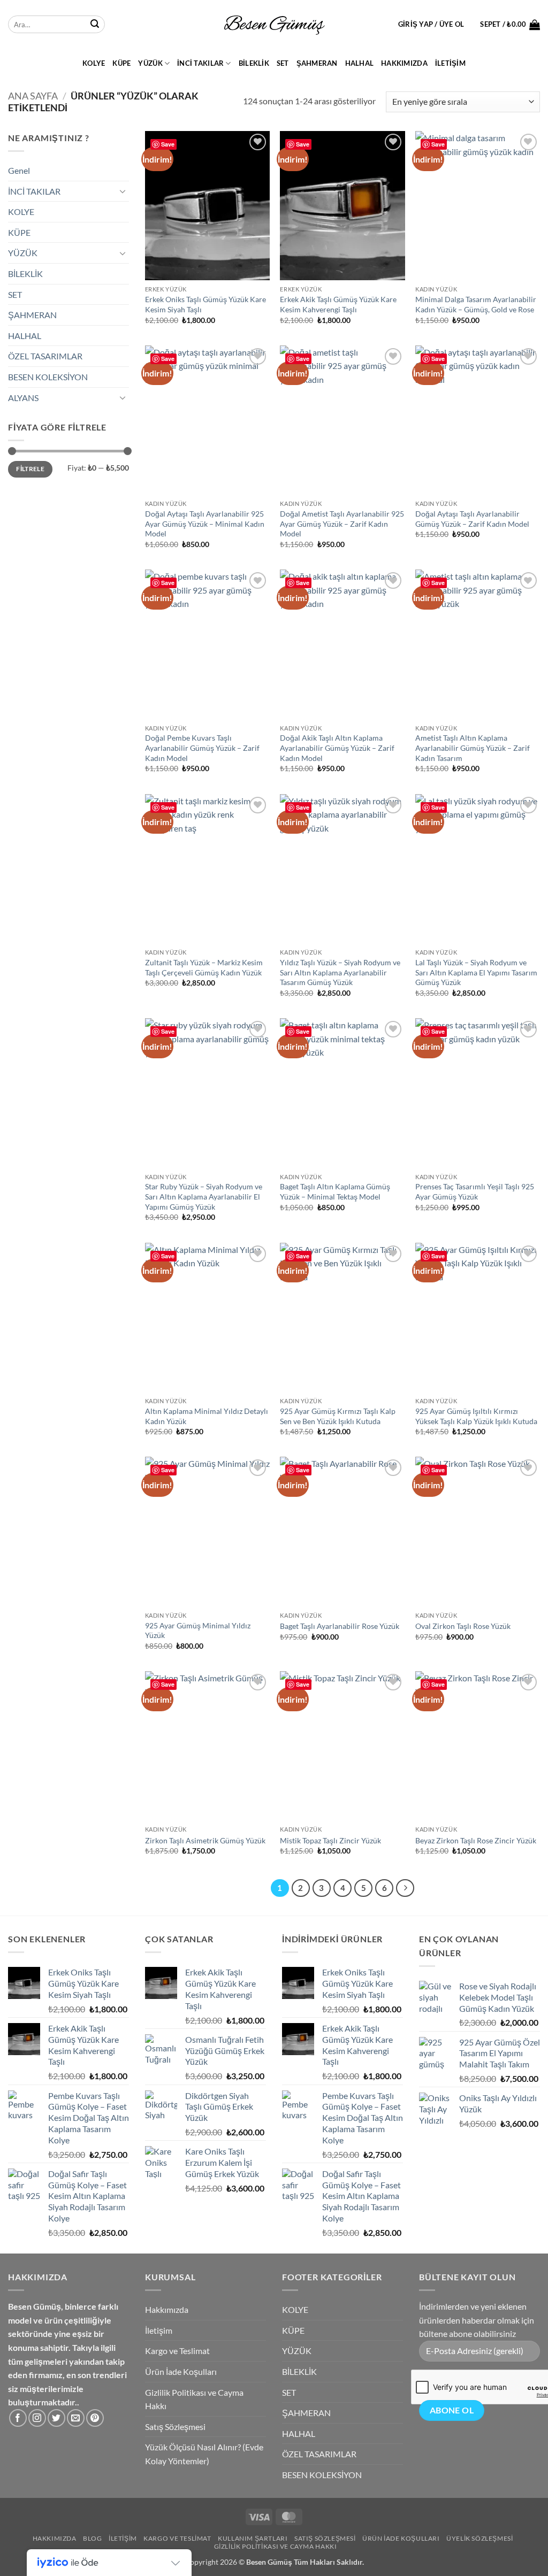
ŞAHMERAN (317, 63)
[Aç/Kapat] (123, 191)
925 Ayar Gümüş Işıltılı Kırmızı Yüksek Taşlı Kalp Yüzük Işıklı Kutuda (476, 1416)
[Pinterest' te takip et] (95, 2418)
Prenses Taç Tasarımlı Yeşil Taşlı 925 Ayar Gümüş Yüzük (475, 1191)
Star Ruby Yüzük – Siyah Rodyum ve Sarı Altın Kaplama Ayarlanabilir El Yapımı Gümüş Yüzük (204, 1196)
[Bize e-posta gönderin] (76, 2418)
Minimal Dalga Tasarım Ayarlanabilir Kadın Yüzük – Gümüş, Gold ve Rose (476, 304)
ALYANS (23, 398)
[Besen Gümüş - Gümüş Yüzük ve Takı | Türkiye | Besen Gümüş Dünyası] (274, 25)
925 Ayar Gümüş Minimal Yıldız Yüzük (198, 1631)
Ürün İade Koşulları (181, 2371)
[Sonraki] (405, 1888)
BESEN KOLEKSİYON (48, 377)
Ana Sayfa (33, 96)
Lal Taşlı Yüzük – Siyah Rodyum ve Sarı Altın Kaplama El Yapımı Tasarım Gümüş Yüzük (476, 972)
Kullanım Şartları (253, 2538)
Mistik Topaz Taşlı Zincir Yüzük (330, 1840)
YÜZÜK (150, 63)
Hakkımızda (404, 63)
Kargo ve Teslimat (177, 2351)
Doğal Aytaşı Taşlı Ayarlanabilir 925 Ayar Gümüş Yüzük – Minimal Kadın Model (205, 524)
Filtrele (30, 469)
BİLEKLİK (254, 63)
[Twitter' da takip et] (56, 2418)
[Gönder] (95, 25)
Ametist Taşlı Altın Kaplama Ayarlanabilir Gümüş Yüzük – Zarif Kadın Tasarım (473, 748)
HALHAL (360, 63)
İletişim (450, 63)
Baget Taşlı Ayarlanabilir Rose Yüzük (340, 1626)
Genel (19, 170)
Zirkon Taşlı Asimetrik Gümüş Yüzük (205, 1840)
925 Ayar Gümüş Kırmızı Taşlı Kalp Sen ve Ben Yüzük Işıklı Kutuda (338, 1416)
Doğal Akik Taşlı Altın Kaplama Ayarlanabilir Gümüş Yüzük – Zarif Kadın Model (337, 748)
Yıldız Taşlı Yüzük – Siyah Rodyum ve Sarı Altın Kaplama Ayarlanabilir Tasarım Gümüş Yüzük (340, 972)
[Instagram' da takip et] (37, 2418)
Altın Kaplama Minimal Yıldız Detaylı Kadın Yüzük (207, 1416)
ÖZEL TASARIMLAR (45, 356)
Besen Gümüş (269, 2562)
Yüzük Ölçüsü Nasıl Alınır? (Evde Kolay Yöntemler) (204, 2454)
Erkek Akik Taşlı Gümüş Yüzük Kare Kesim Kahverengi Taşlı (338, 304)
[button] (431, 24)
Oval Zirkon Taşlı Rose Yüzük (463, 1626)
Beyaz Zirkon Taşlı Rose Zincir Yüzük (476, 1840)
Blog (92, 2538)
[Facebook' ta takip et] (18, 2418)
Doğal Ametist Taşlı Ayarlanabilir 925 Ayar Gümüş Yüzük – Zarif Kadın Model (342, 524)
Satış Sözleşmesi (175, 2427)
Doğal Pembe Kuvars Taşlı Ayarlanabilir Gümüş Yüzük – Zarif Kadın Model (202, 748)
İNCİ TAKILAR (200, 63)
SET (283, 63)
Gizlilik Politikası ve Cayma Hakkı (194, 2399)
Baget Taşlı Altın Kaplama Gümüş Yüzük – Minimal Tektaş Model (335, 1191)
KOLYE (94, 63)
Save (168, 144)
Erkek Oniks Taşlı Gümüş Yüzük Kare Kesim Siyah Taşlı (205, 304)
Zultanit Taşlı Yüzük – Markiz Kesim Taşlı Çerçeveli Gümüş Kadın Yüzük (204, 967)
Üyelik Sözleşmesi (479, 2538)
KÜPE (121, 63)
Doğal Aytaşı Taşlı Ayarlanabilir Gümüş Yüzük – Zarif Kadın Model (472, 519)
